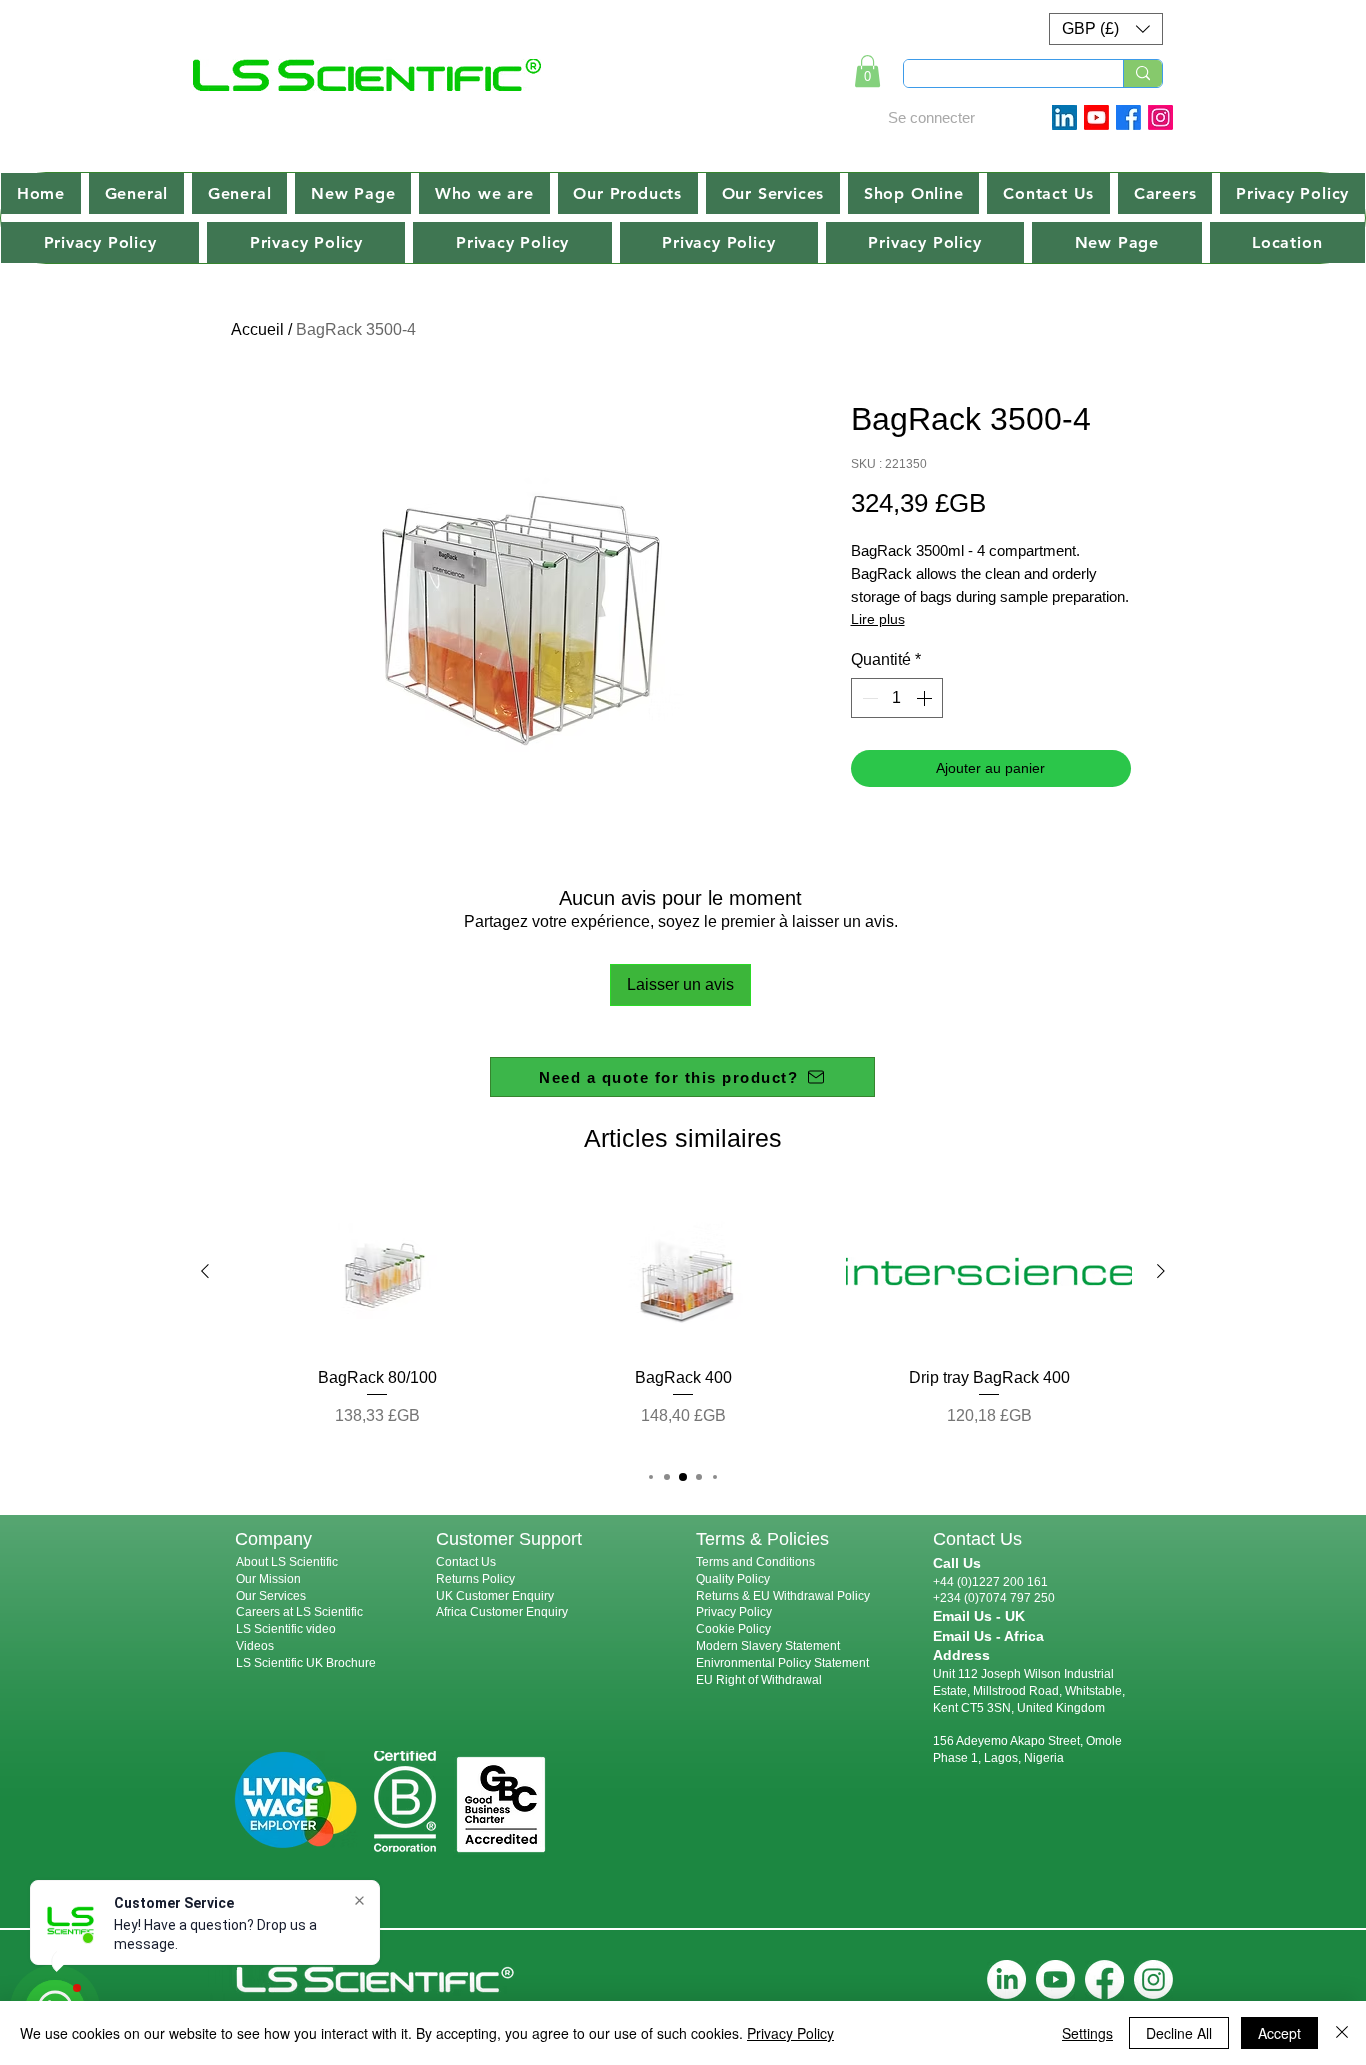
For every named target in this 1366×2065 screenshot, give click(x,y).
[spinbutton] (897, 698)
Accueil (257, 329)
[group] (683, 1319)
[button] (1106, 29)
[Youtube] (1096, 117)
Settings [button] (1087, 2033)
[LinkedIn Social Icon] (1064, 117)
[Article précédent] (205, 1271)
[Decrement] (868, 698)
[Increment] (926, 698)
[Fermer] (1342, 2033)
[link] (867, 71)
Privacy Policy (734, 1612)
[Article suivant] (1161, 1271)
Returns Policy (475, 1579)
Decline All (1179, 2033)
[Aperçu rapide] (377, 1271)
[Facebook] (1128, 117)
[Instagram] (1160, 117)
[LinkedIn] (1006, 1979)
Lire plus (878, 619)
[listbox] (1106, 29)
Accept (1279, 2033)
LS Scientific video (286, 1629)
